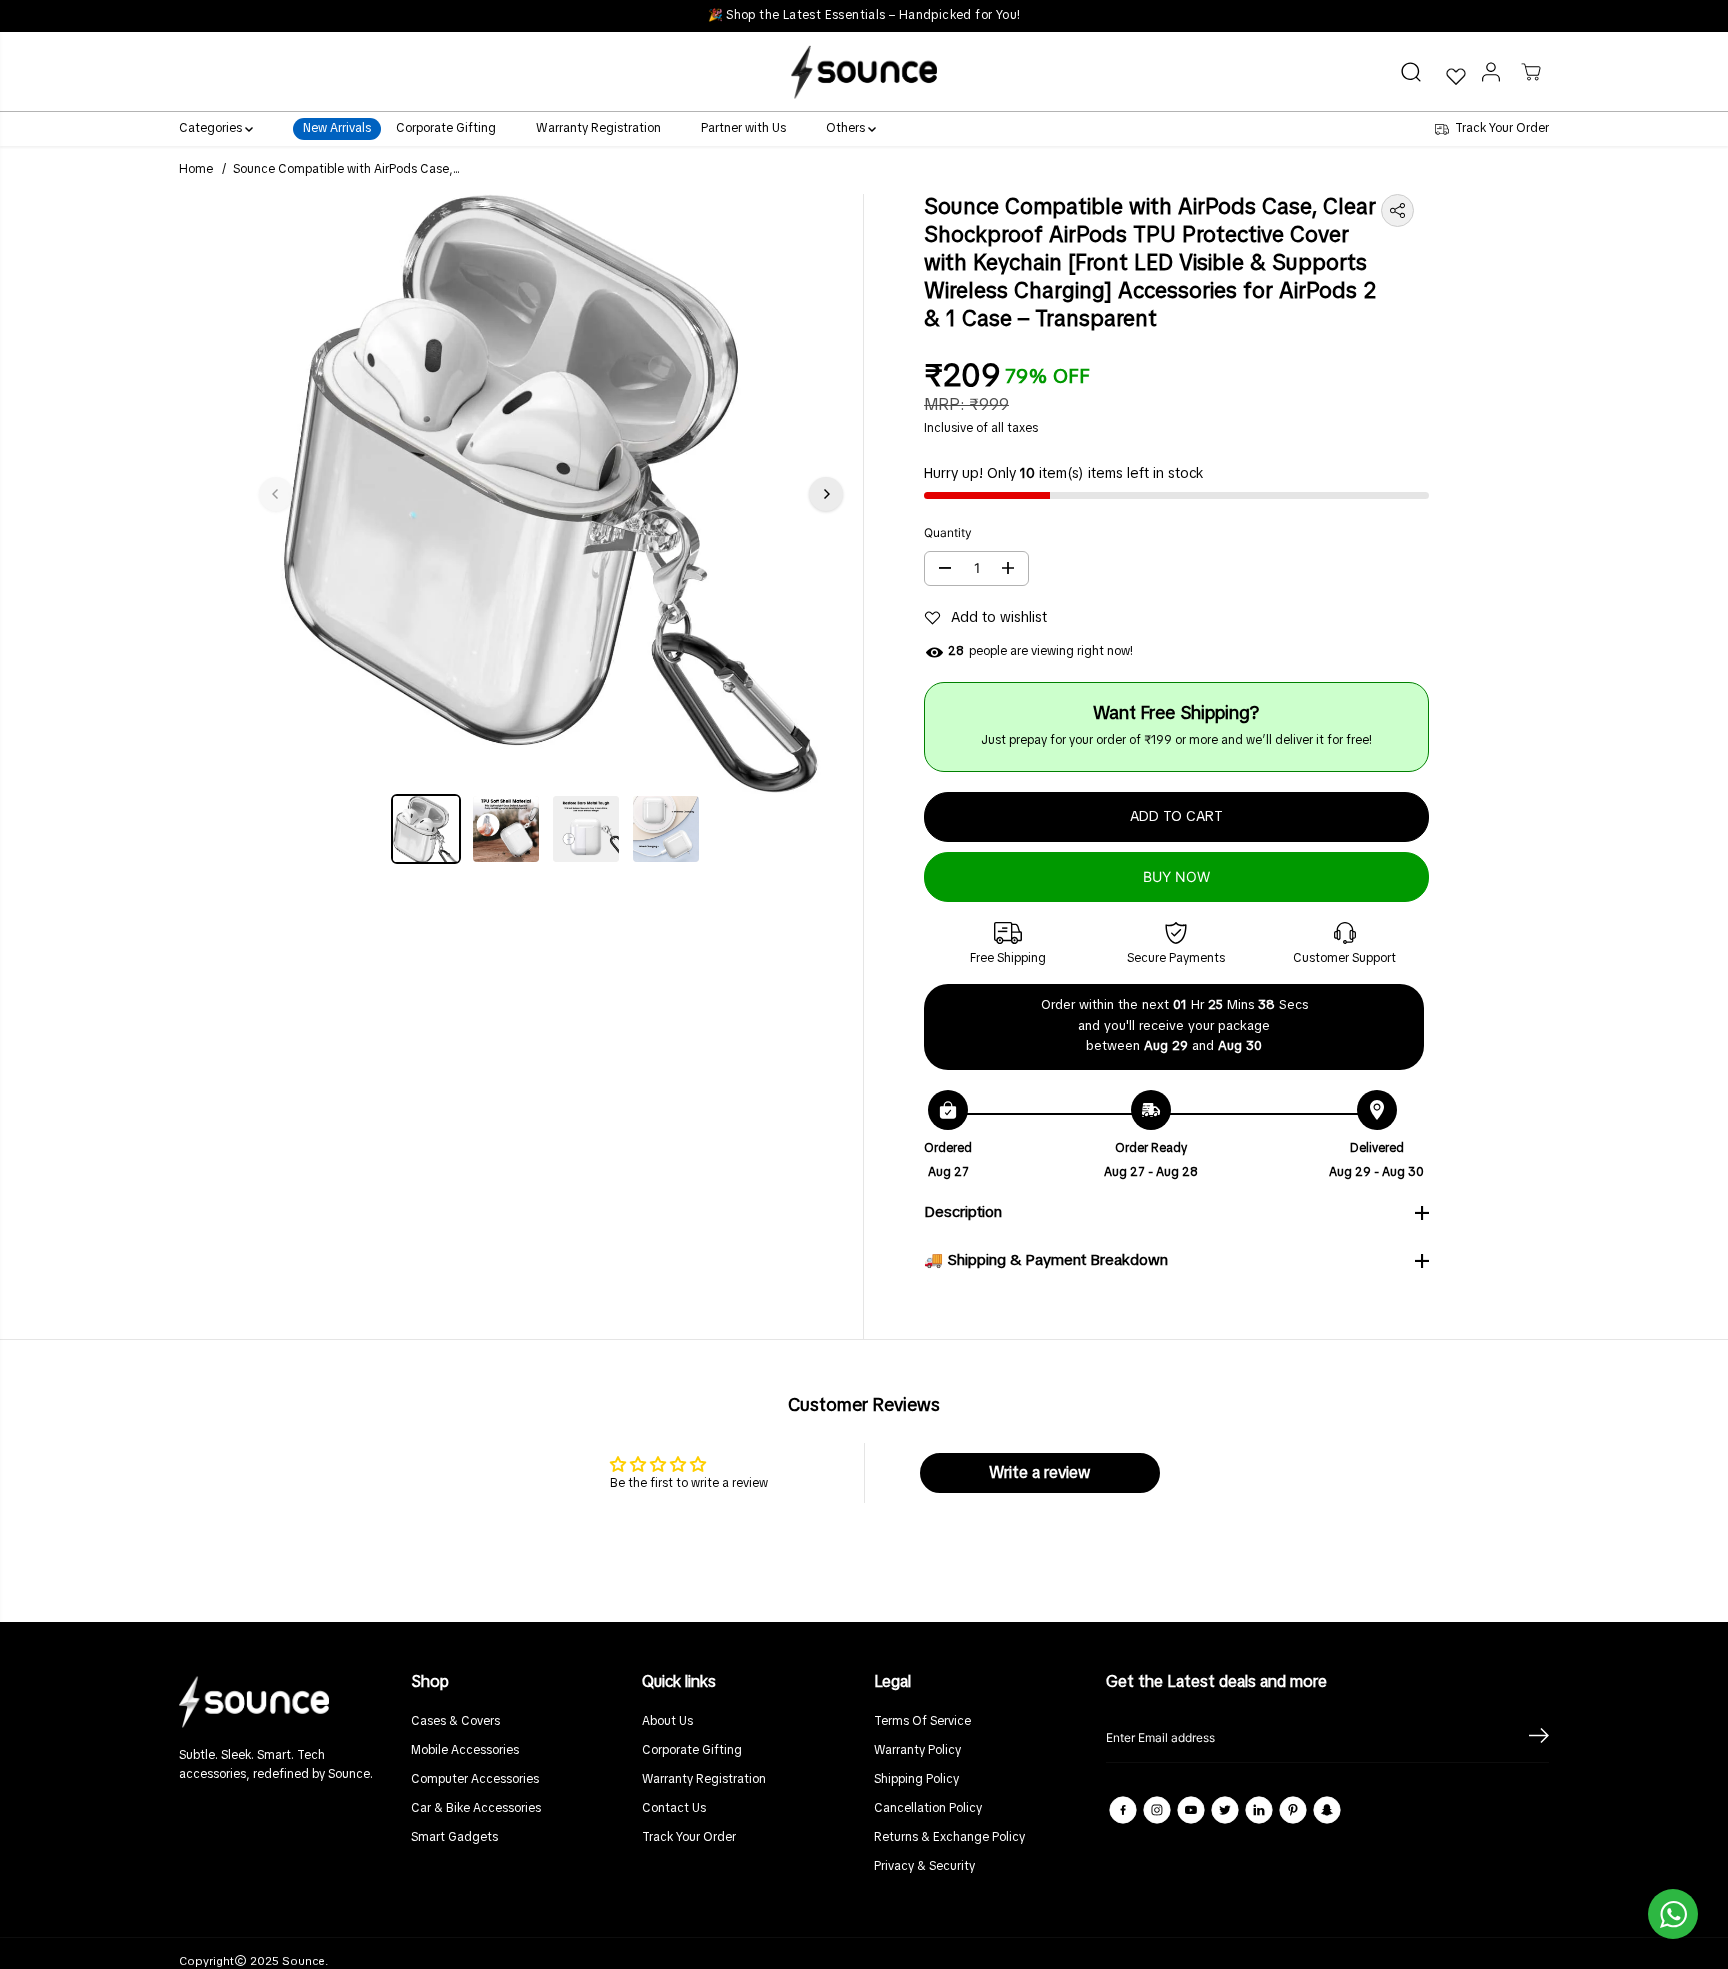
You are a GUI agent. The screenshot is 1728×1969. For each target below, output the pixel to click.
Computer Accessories (475, 1780)
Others (847, 130)
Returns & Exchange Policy (949, 1838)
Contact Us (674, 1809)
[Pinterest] (1293, 1810)
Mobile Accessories (465, 1751)
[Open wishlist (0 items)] (1455, 76)
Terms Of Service (922, 1722)
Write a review (1039, 1473)
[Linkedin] (1259, 1810)
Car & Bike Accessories (476, 1809)
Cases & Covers (455, 1722)
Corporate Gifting (446, 130)
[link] (285, 1701)
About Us (667, 1722)
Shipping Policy (916, 1780)
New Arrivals (337, 130)
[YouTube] (1191, 1810)
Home (196, 170)
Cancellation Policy (928, 1809)
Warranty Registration (598, 130)
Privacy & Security (924, 1867)
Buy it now (1177, 876)
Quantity (948, 532)
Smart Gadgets (454, 1838)
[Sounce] (864, 71)
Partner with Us (743, 130)
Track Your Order (689, 1838)
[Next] (826, 494)
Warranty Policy (917, 1751)
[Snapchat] (1327, 1810)
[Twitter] (1225, 1810)
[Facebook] (1123, 1810)
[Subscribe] (1539, 1738)
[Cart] (1531, 72)
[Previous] (276, 494)
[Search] (1411, 72)
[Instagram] (1157, 1810)
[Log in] (1491, 72)
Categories (212, 130)
